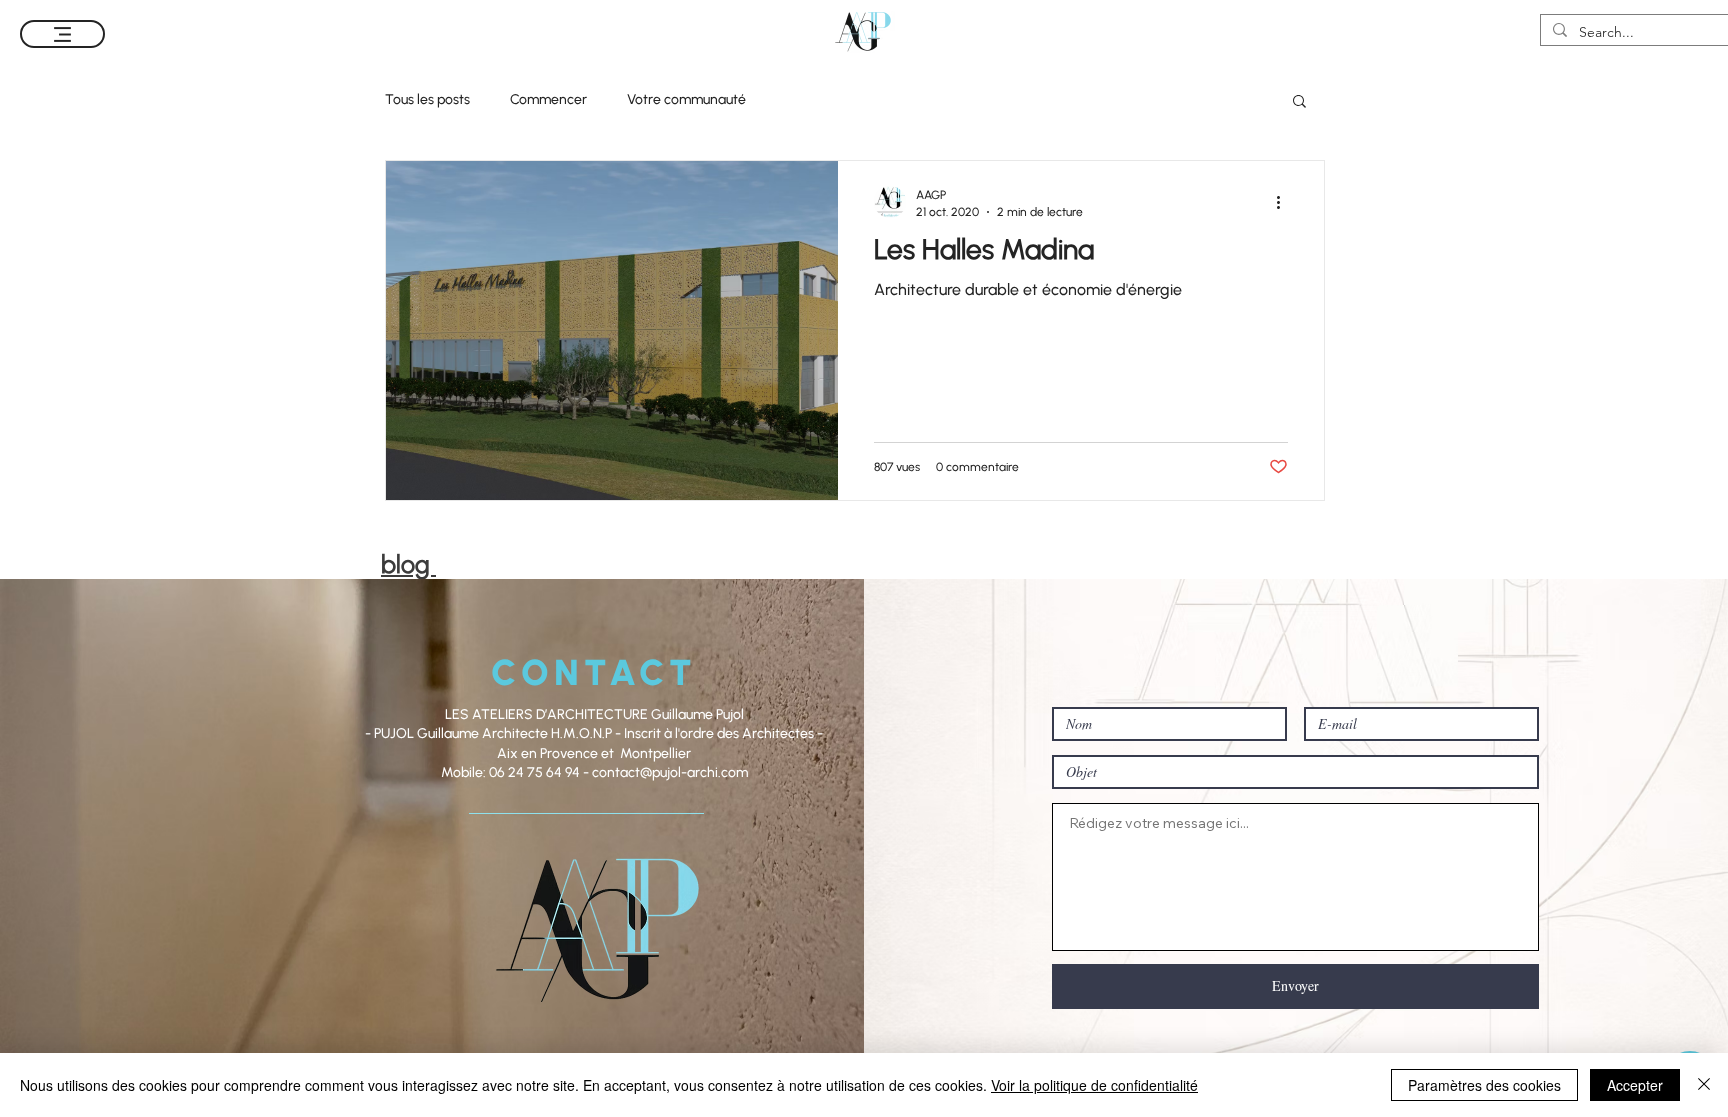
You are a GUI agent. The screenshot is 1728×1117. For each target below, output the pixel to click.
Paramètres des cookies (1484, 1085)
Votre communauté (686, 99)
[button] (1299, 102)
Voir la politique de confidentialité (1094, 1085)
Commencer (548, 99)
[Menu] (62, 34)
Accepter (1635, 1085)
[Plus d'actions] (1285, 202)
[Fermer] (1704, 1085)
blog (408, 564)
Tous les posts (427, 99)
